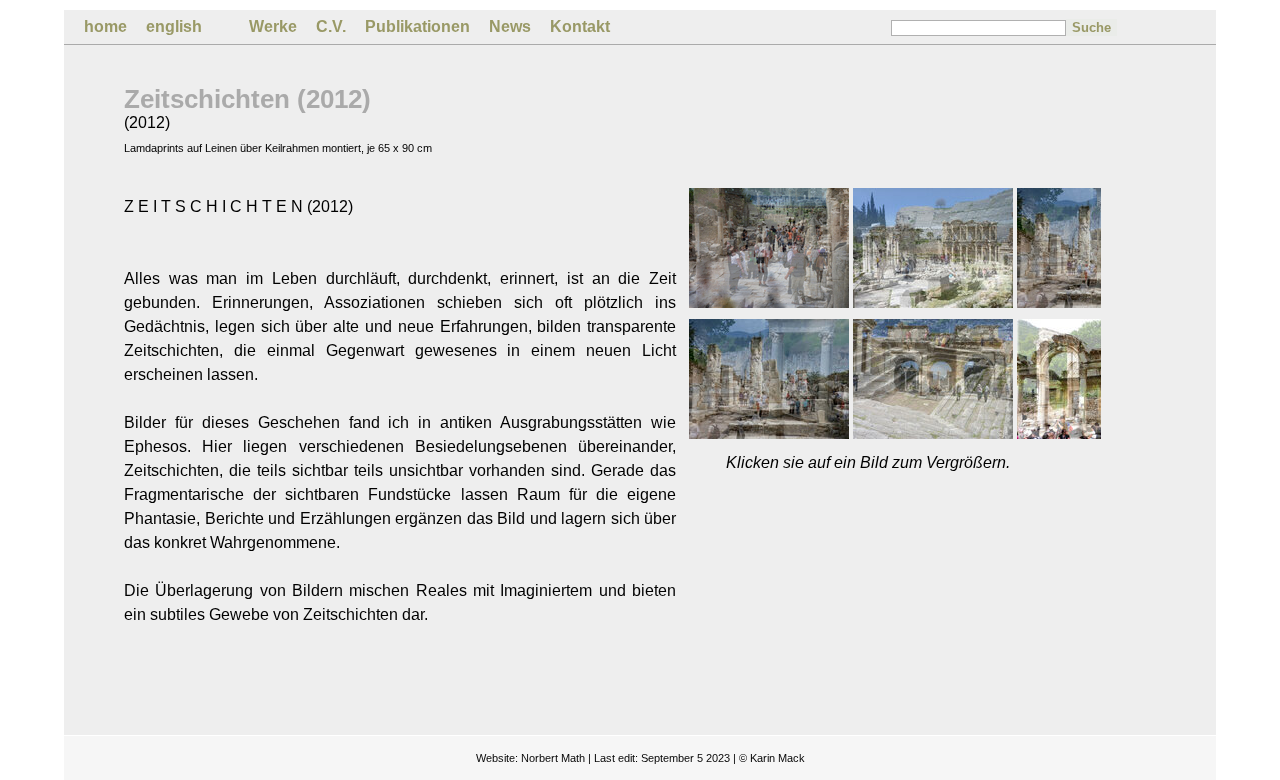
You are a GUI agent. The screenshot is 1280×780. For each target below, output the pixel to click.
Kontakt (580, 26)
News (510, 26)
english (174, 26)
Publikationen (417, 26)
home (105, 26)
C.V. (331, 26)
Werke (273, 26)
